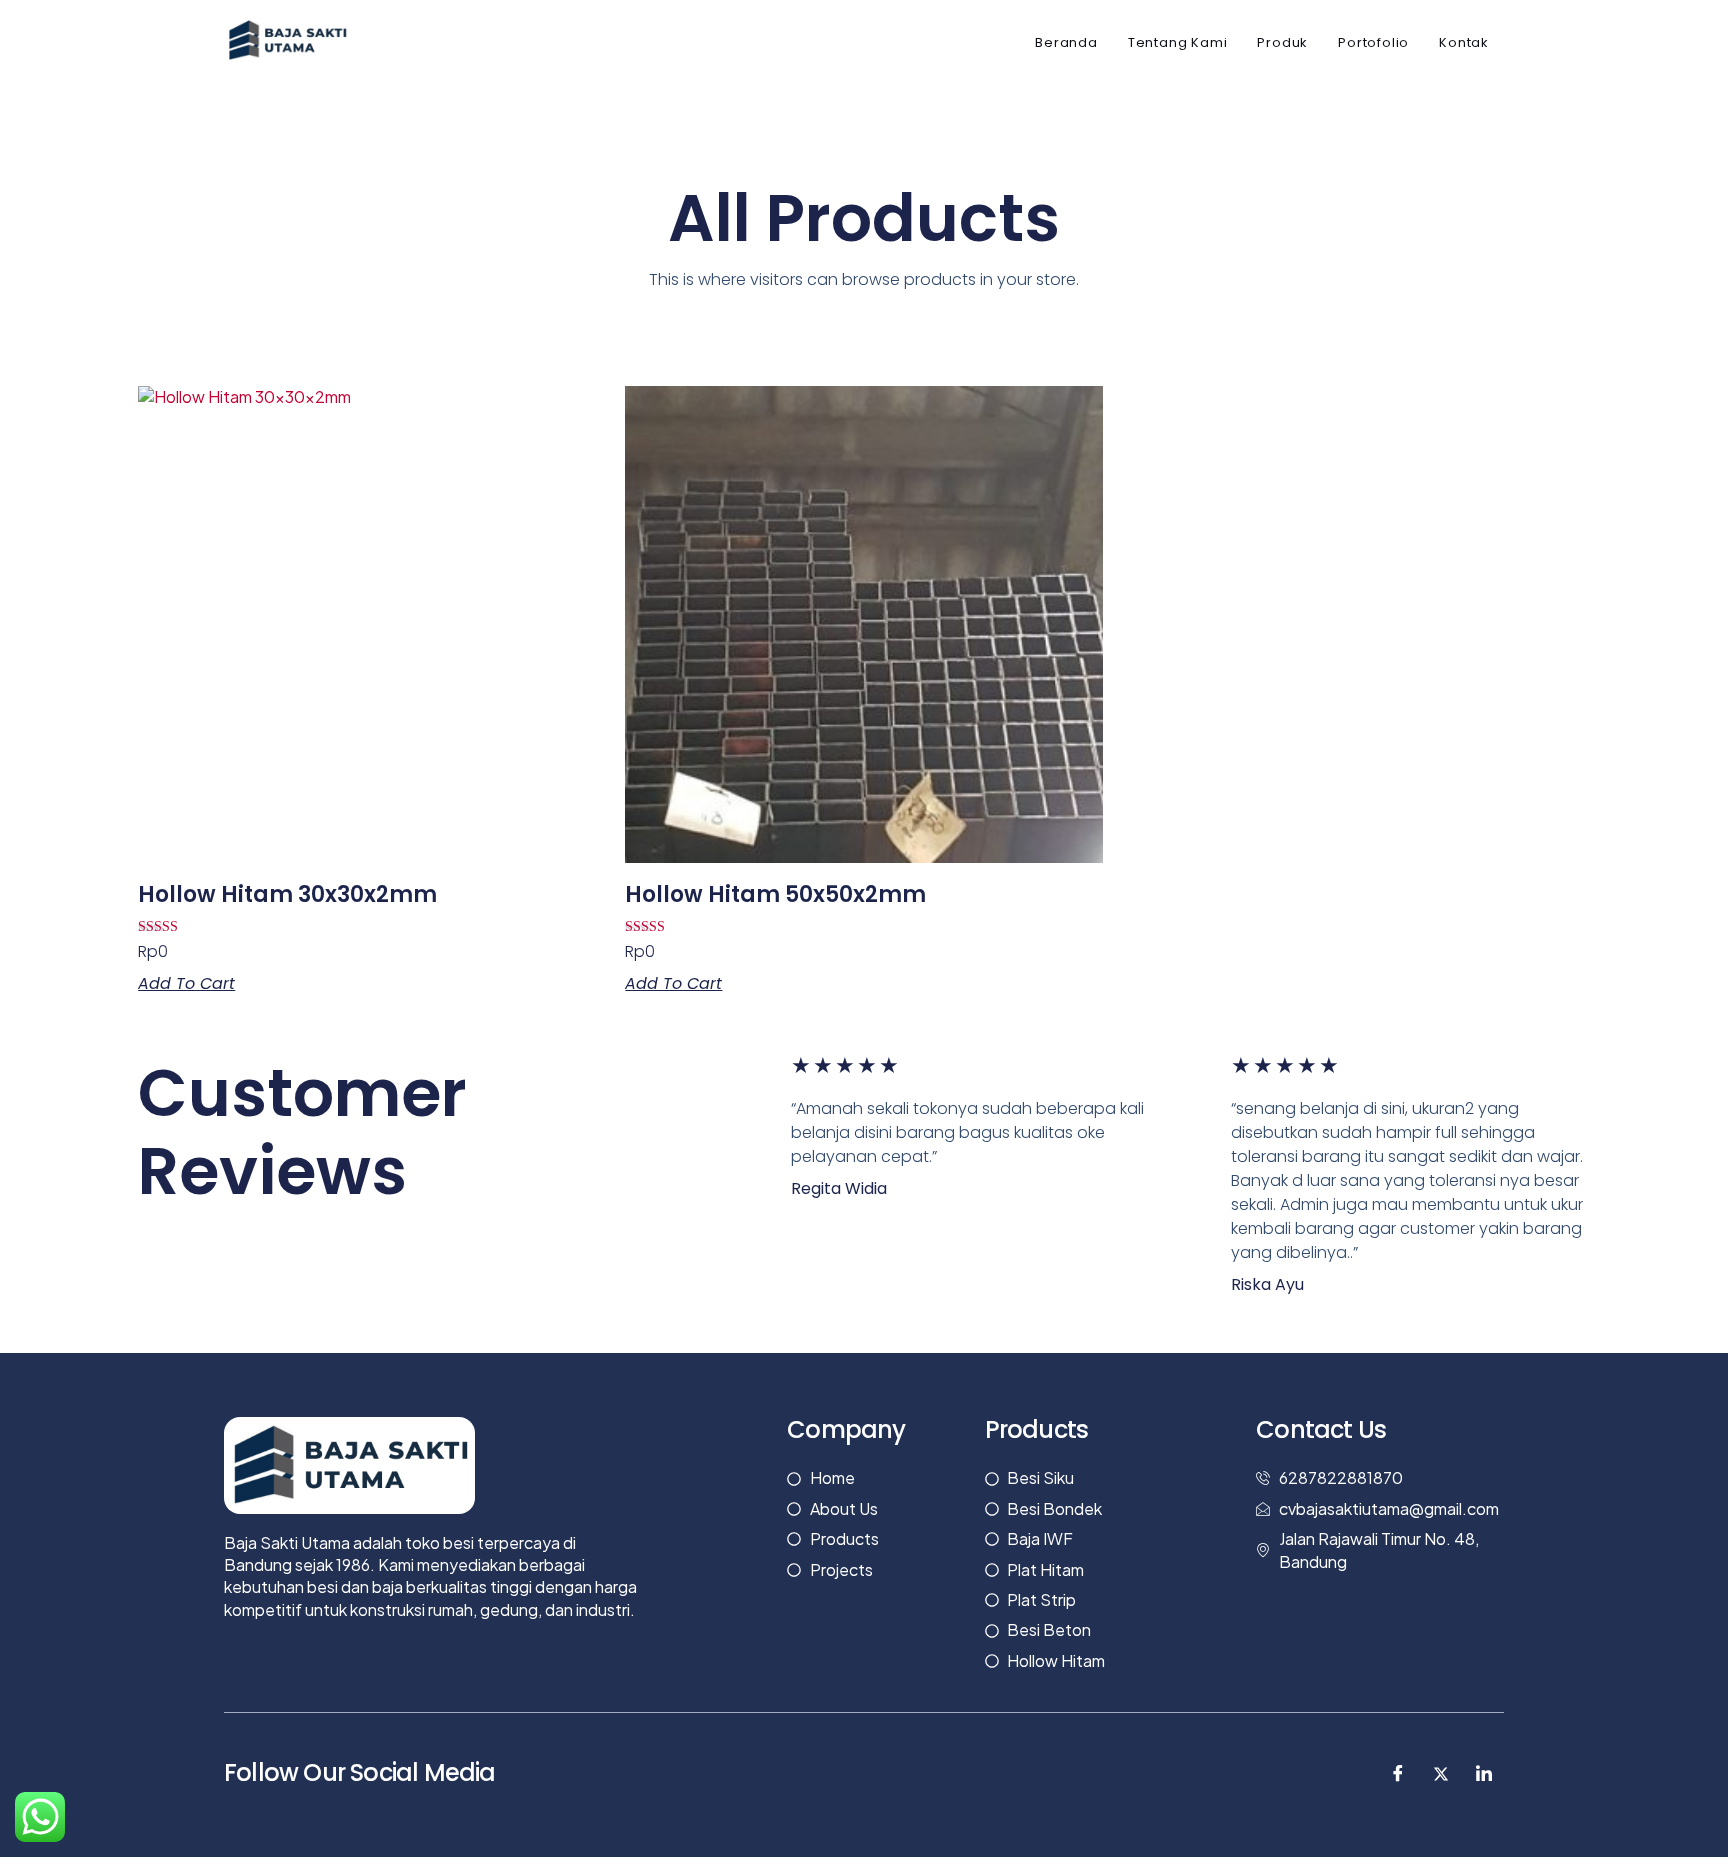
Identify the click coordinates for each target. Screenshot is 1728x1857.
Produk (1282, 42)
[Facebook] (1398, 1773)
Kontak (1464, 42)
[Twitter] (1441, 1773)
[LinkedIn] (1484, 1773)
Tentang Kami (1178, 42)
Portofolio (1373, 42)
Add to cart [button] (186, 984)
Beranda (1066, 42)
